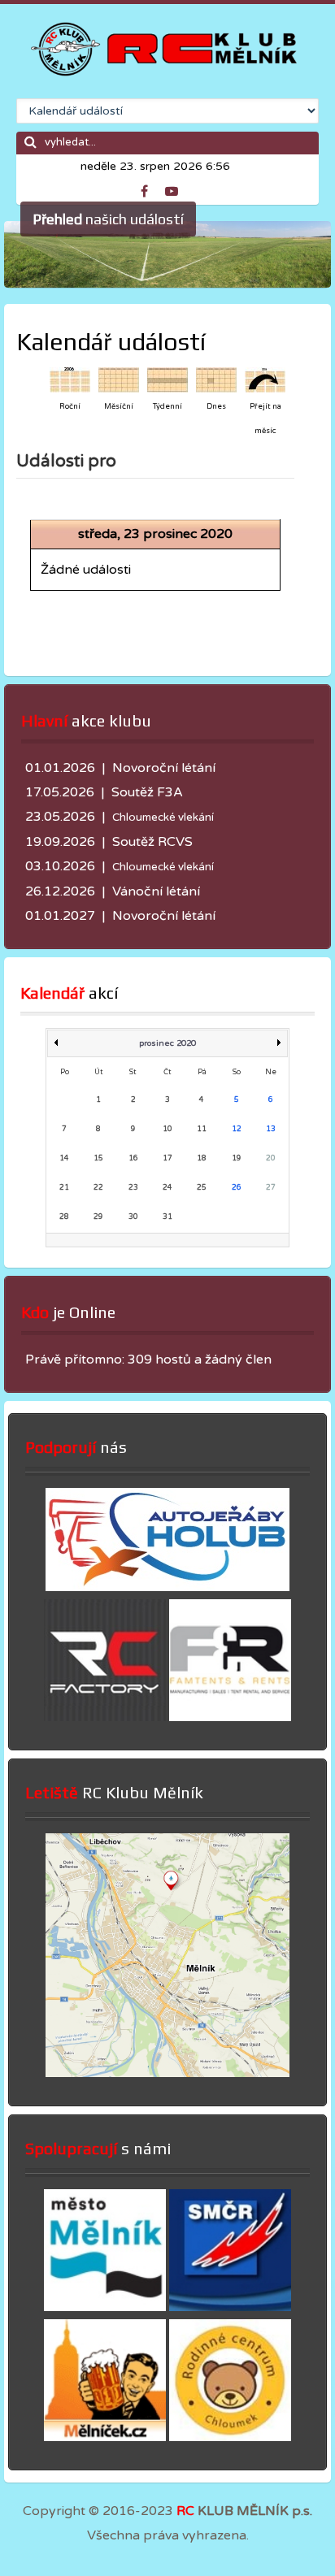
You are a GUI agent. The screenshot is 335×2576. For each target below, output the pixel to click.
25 (202, 1188)
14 (64, 1158)
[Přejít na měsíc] (265, 379)
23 (133, 1188)
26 (237, 1188)
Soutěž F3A (147, 792)
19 (237, 1158)
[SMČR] (230, 2307)
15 (98, 1158)
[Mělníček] (105, 2437)
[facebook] (151, 189)
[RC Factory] (105, 1717)
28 (64, 1217)
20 (271, 1158)
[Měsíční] (119, 379)
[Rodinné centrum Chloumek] (230, 2437)
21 (64, 1188)
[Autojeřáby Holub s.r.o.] (167, 1587)
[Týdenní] (167, 379)
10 (167, 1129)
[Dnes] (216, 379)
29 (98, 1217)
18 (202, 1158)
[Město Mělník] (105, 2307)
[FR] (230, 1717)
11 (202, 1129)
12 (237, 1129)
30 (133, 1217)
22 (98, 1188)
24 (167, 1188)
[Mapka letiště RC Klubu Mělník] (167, 2073)
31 (167, 1217)
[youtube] (176, 189)
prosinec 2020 (167, 1043)
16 (133, 1158)
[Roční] (70, 379)
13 (271, 1129)
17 (167, 1158)
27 (271, 1188)
